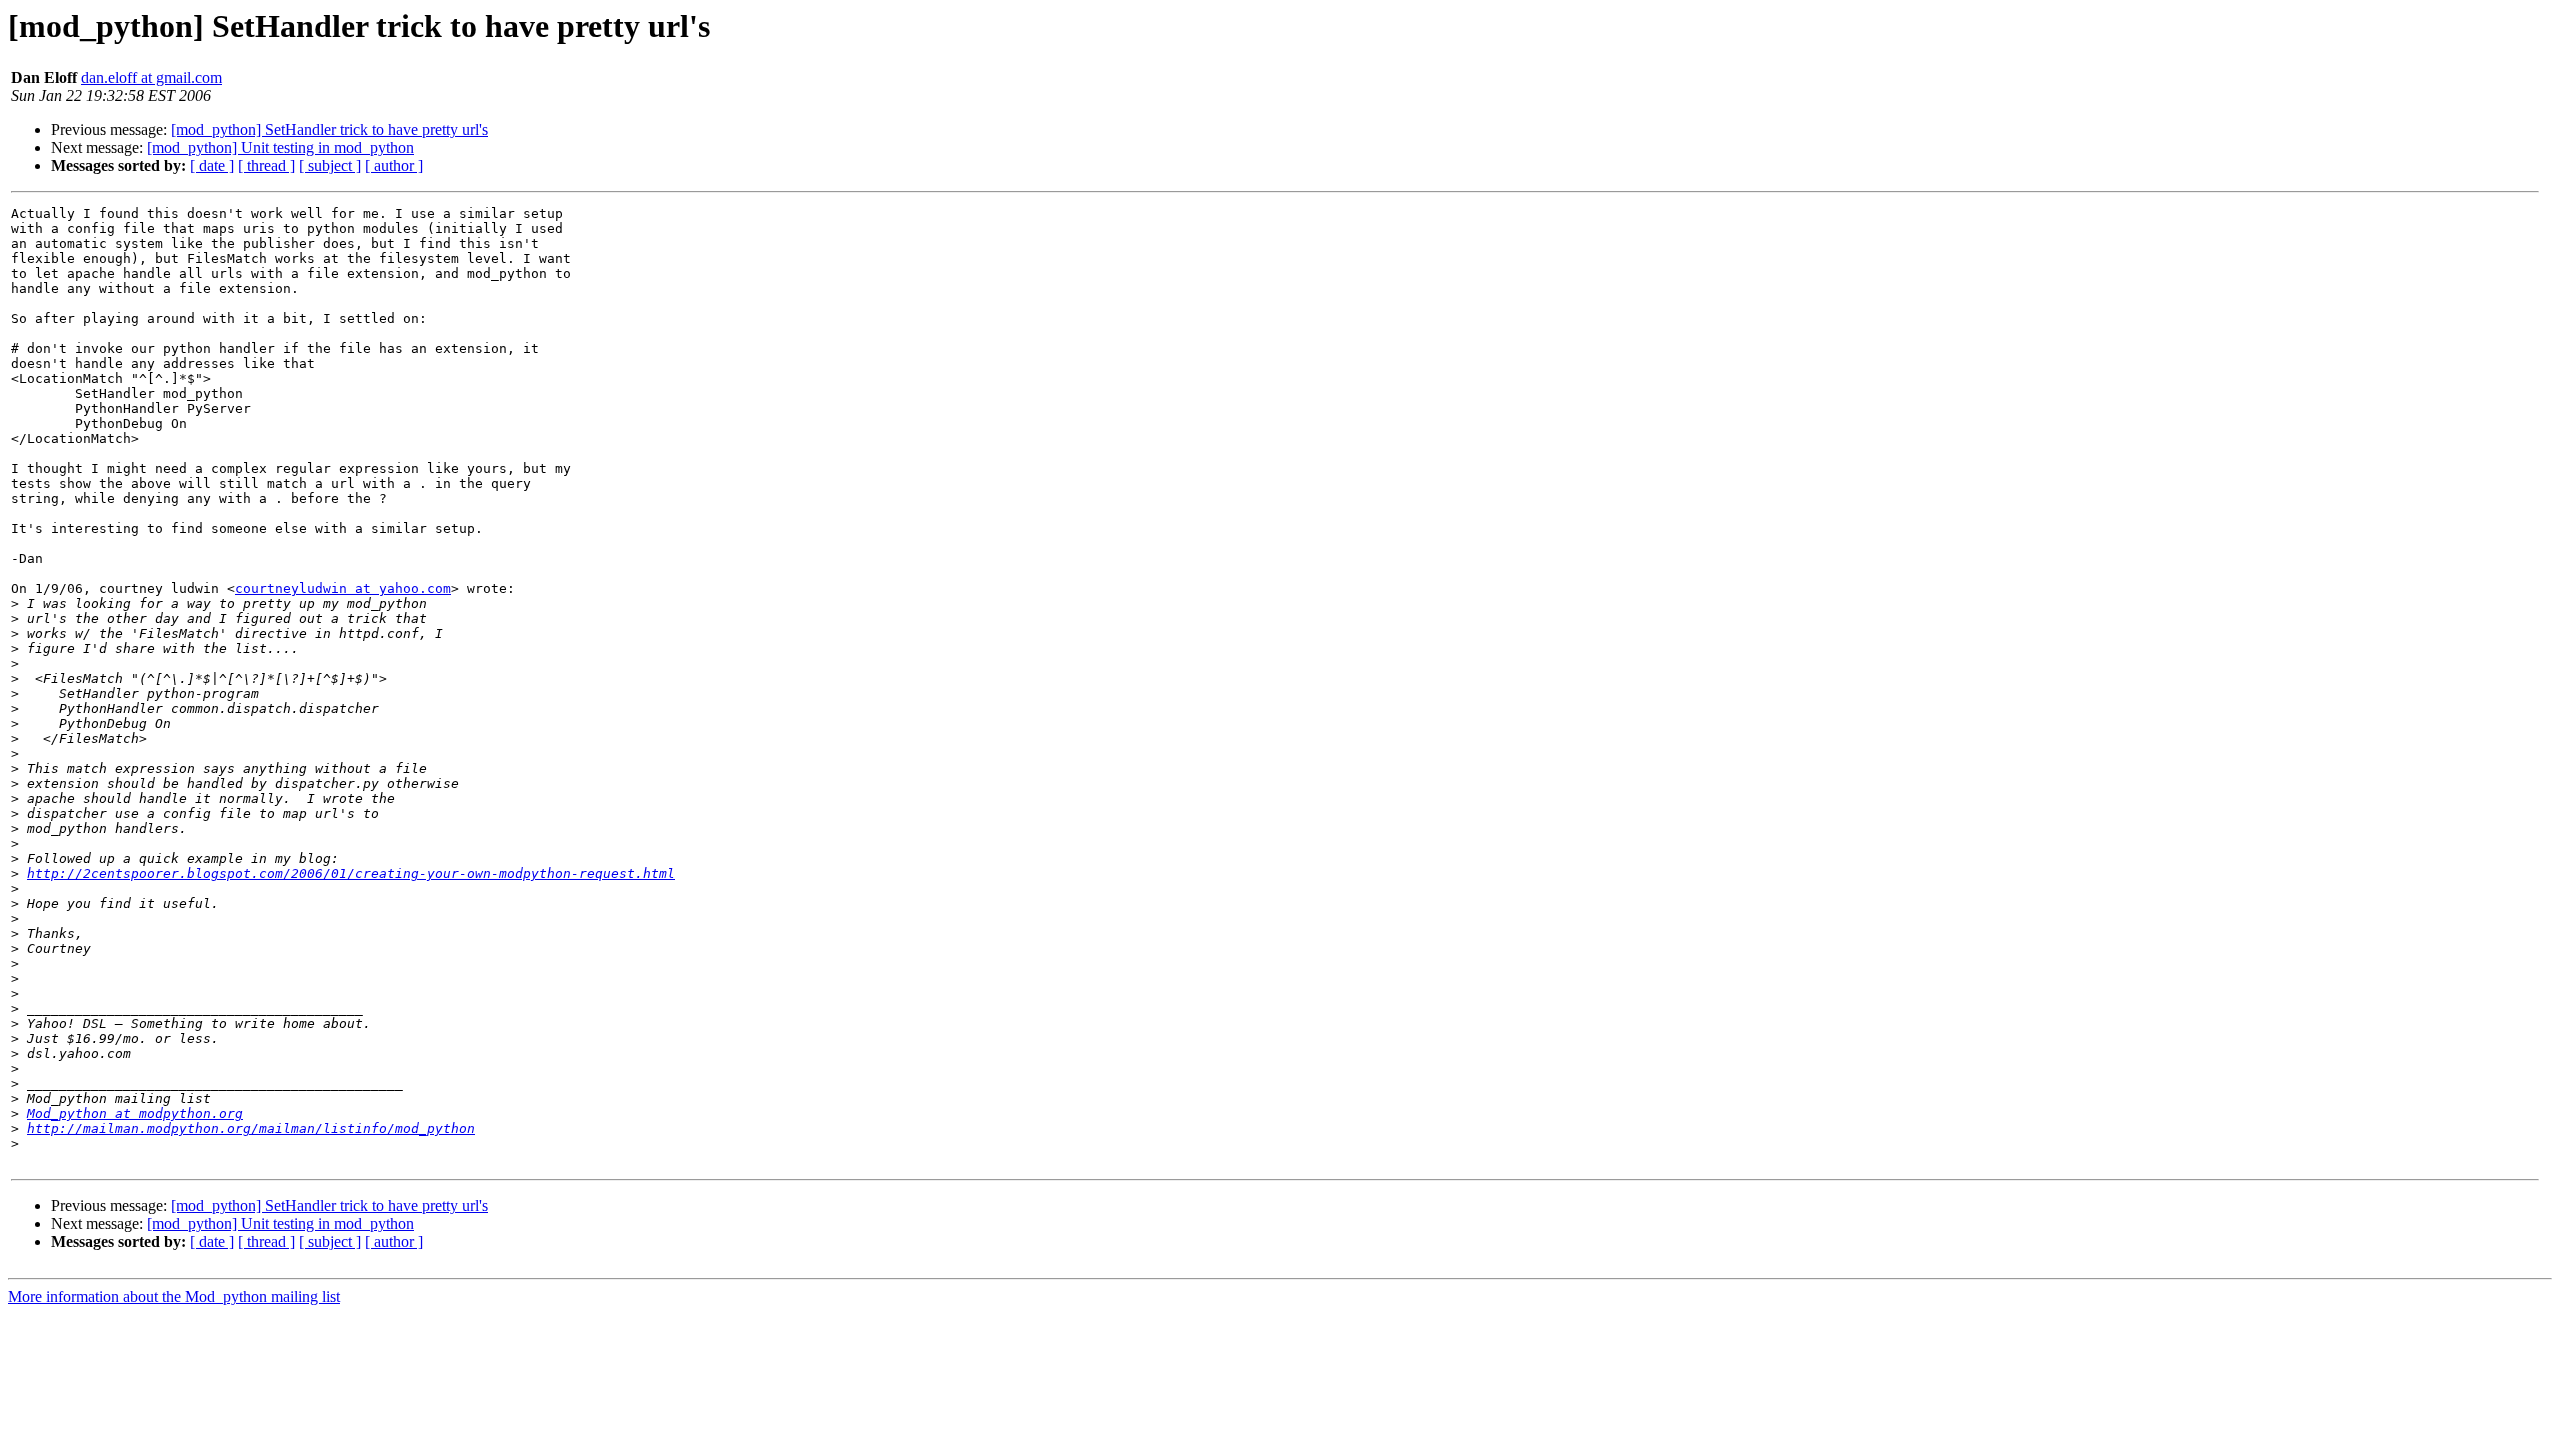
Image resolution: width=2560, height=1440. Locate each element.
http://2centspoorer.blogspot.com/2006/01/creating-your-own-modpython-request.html (351, 873)
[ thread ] (266, 165)
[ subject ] (330, 165)
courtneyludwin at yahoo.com (343, 588)
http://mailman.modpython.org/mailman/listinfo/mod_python (251, 1128)
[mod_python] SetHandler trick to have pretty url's (329, 129)
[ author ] (394, 165)
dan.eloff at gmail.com (151, 77)
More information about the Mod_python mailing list (174, 1296)
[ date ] (212, 165)
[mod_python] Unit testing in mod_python (280, 147)
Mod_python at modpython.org (135, 1113)
